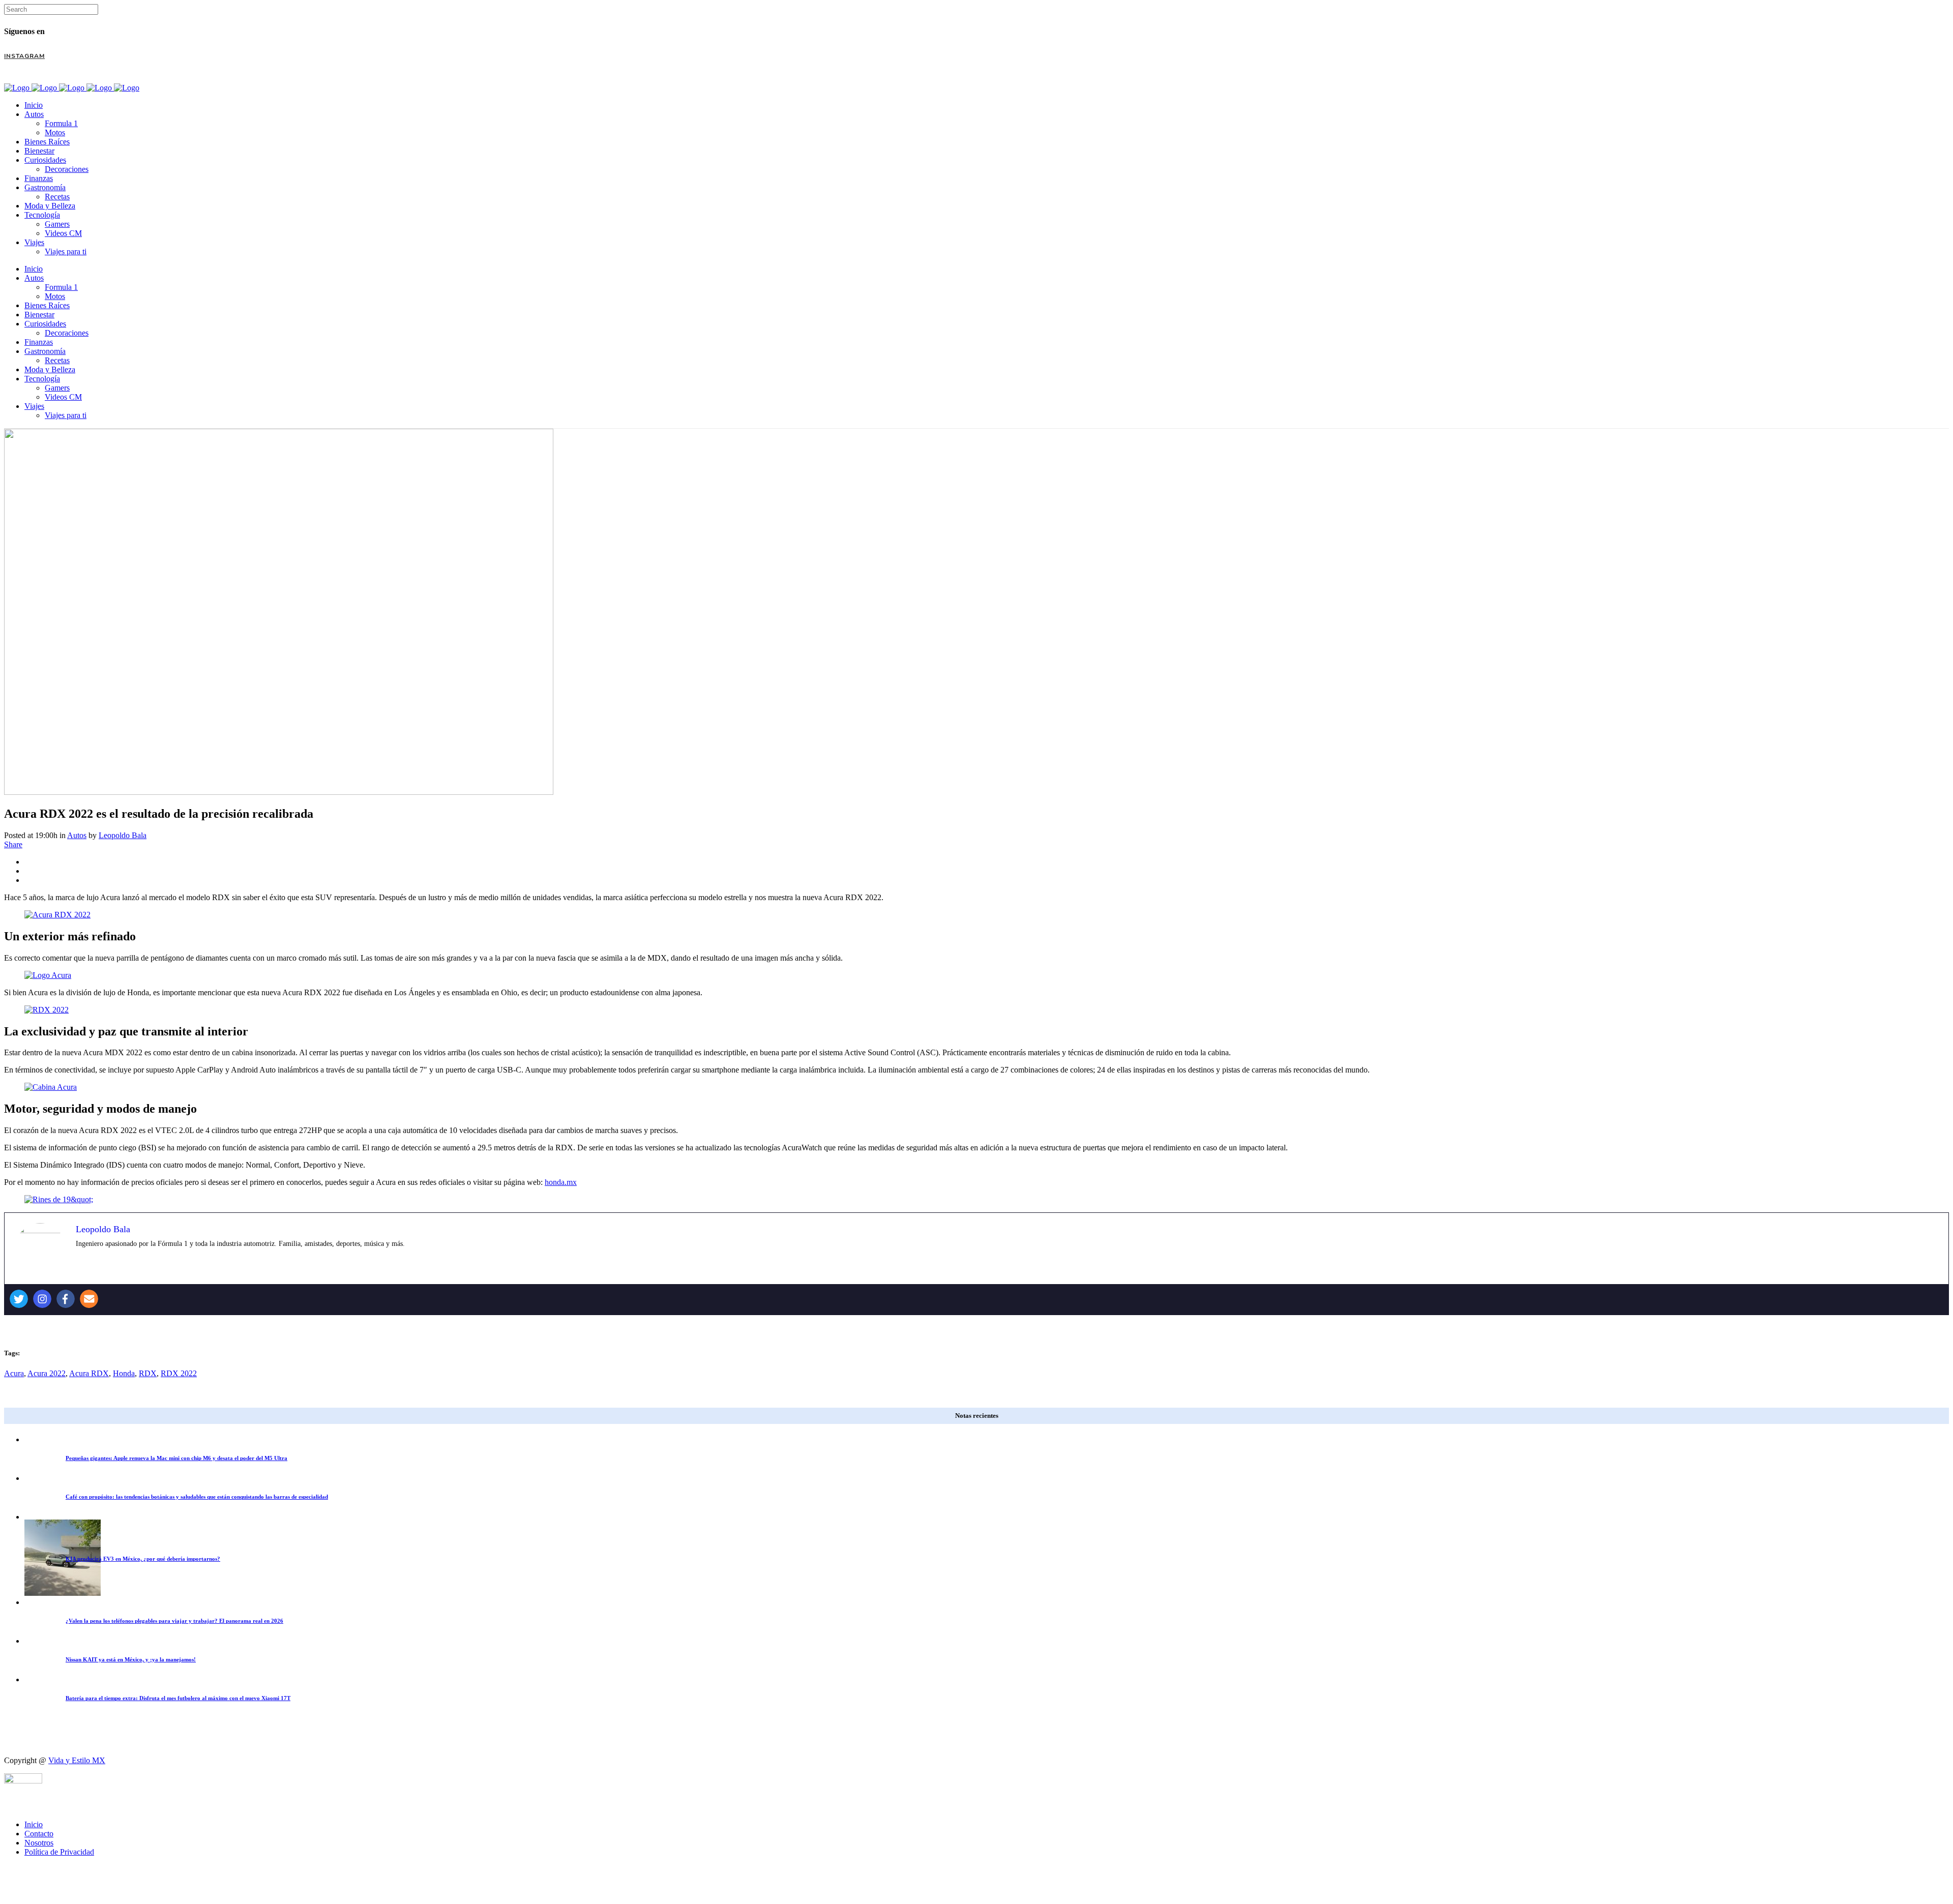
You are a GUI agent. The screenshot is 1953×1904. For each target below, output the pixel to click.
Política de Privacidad (59, 1852)
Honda (124, 1373)
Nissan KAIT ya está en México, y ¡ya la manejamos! (131, 1659)
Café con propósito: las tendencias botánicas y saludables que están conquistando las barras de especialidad (197, 1497)
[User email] (89, 1299)
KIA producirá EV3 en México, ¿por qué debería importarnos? (143, 1559)
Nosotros (39, 1843)
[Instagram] (42, 1299)
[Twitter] (19, 1299)
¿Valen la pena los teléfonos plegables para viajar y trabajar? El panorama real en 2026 (174, 1621)
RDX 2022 (179, 1373)
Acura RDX (89, 1373)
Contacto (39, 1834)
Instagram (24, 56)
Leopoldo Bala (123, 835)
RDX (148, 1373)
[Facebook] (66, 1299)
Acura (14, 1373)
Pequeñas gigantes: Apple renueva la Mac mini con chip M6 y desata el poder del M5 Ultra (176, 1458)
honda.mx (561, 1182)
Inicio (34, 1824)
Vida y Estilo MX (77, 1760)
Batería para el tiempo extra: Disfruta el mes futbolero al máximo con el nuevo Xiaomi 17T (178, 1698)
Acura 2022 (47, 1373)
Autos (77, 835)
